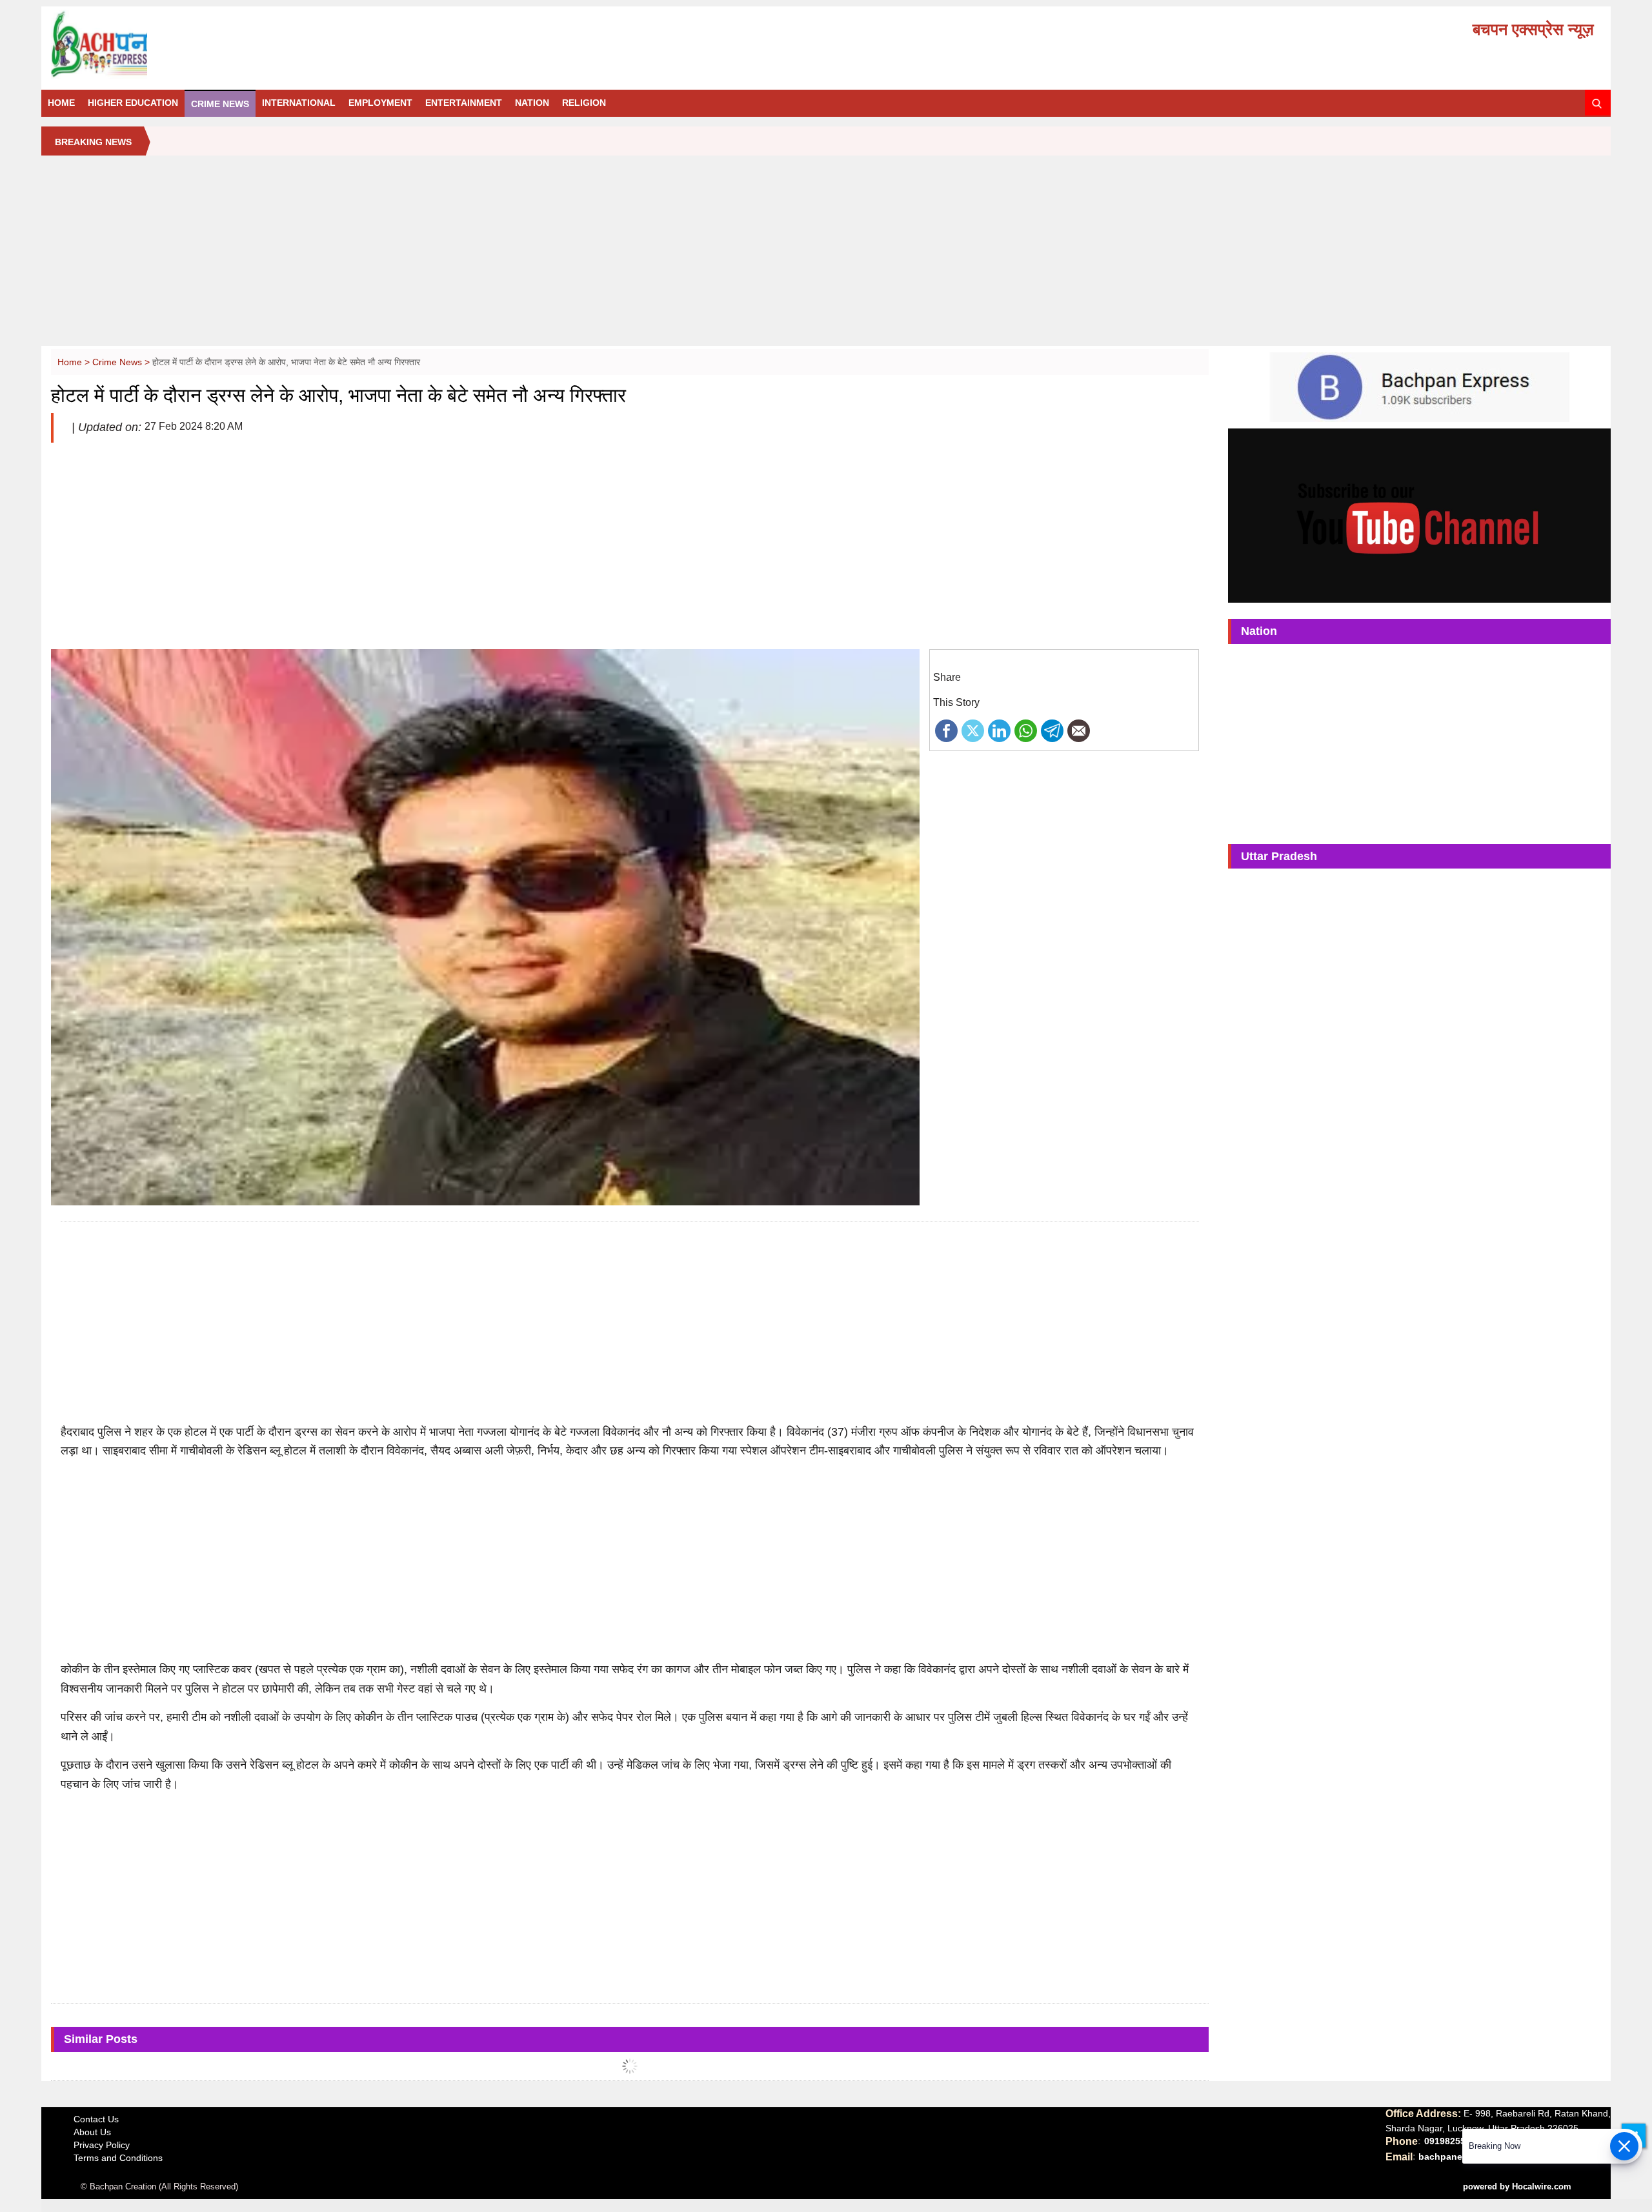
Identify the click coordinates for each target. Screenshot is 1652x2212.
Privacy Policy (102, 2145)
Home (61, 103)
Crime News (220, 104)
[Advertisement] (826, 256)
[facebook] (946, 730)
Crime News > (122, 362)
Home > (75, 362)
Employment (380, 103)
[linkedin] (999, 730)
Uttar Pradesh (1279, 856)
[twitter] (973, 730)
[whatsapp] (1026, 730)
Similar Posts (101, 2039)
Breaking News (93, 142)
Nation (532, 103)
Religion (584, 103)
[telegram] (1052, 730)
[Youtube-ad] (1419, 515)
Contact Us (96, 2119)
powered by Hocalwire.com (1517, 2187)
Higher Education (133, 103)
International (299, 103)
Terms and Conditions (118, 2158)
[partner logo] (297, 45)
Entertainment (464, 103)
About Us (92, 2132)
